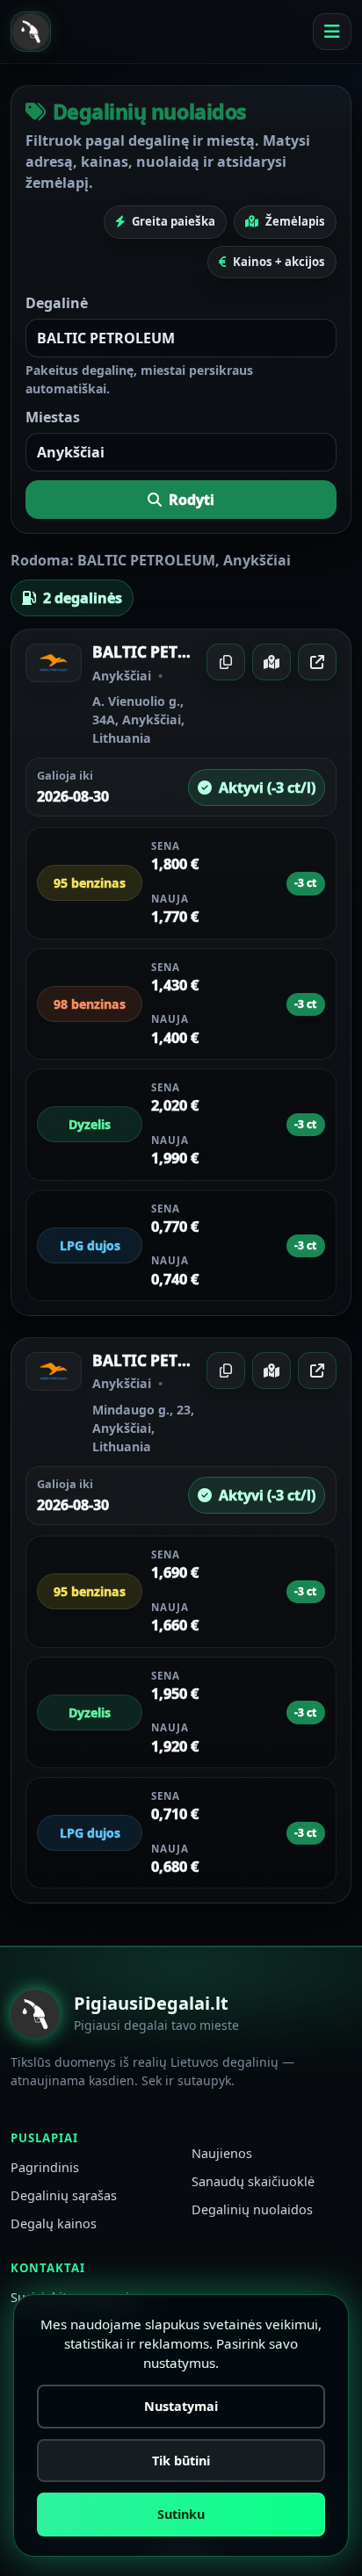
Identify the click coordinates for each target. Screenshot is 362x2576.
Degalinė (57, 303)
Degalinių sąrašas (64, 2195)
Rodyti (192, 500)
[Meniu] (332, 32)
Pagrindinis (45, 2167)
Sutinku (181, 2514)
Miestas (53, 417)
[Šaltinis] (317, 662)
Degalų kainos (54, 2223)
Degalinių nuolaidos (252, 2209)
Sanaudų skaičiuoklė (253, 2181)
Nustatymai (181, 2406)
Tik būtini (181, 2461)
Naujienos (222, 2153)
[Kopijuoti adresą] (226, 662)
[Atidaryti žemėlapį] (271, 662)
